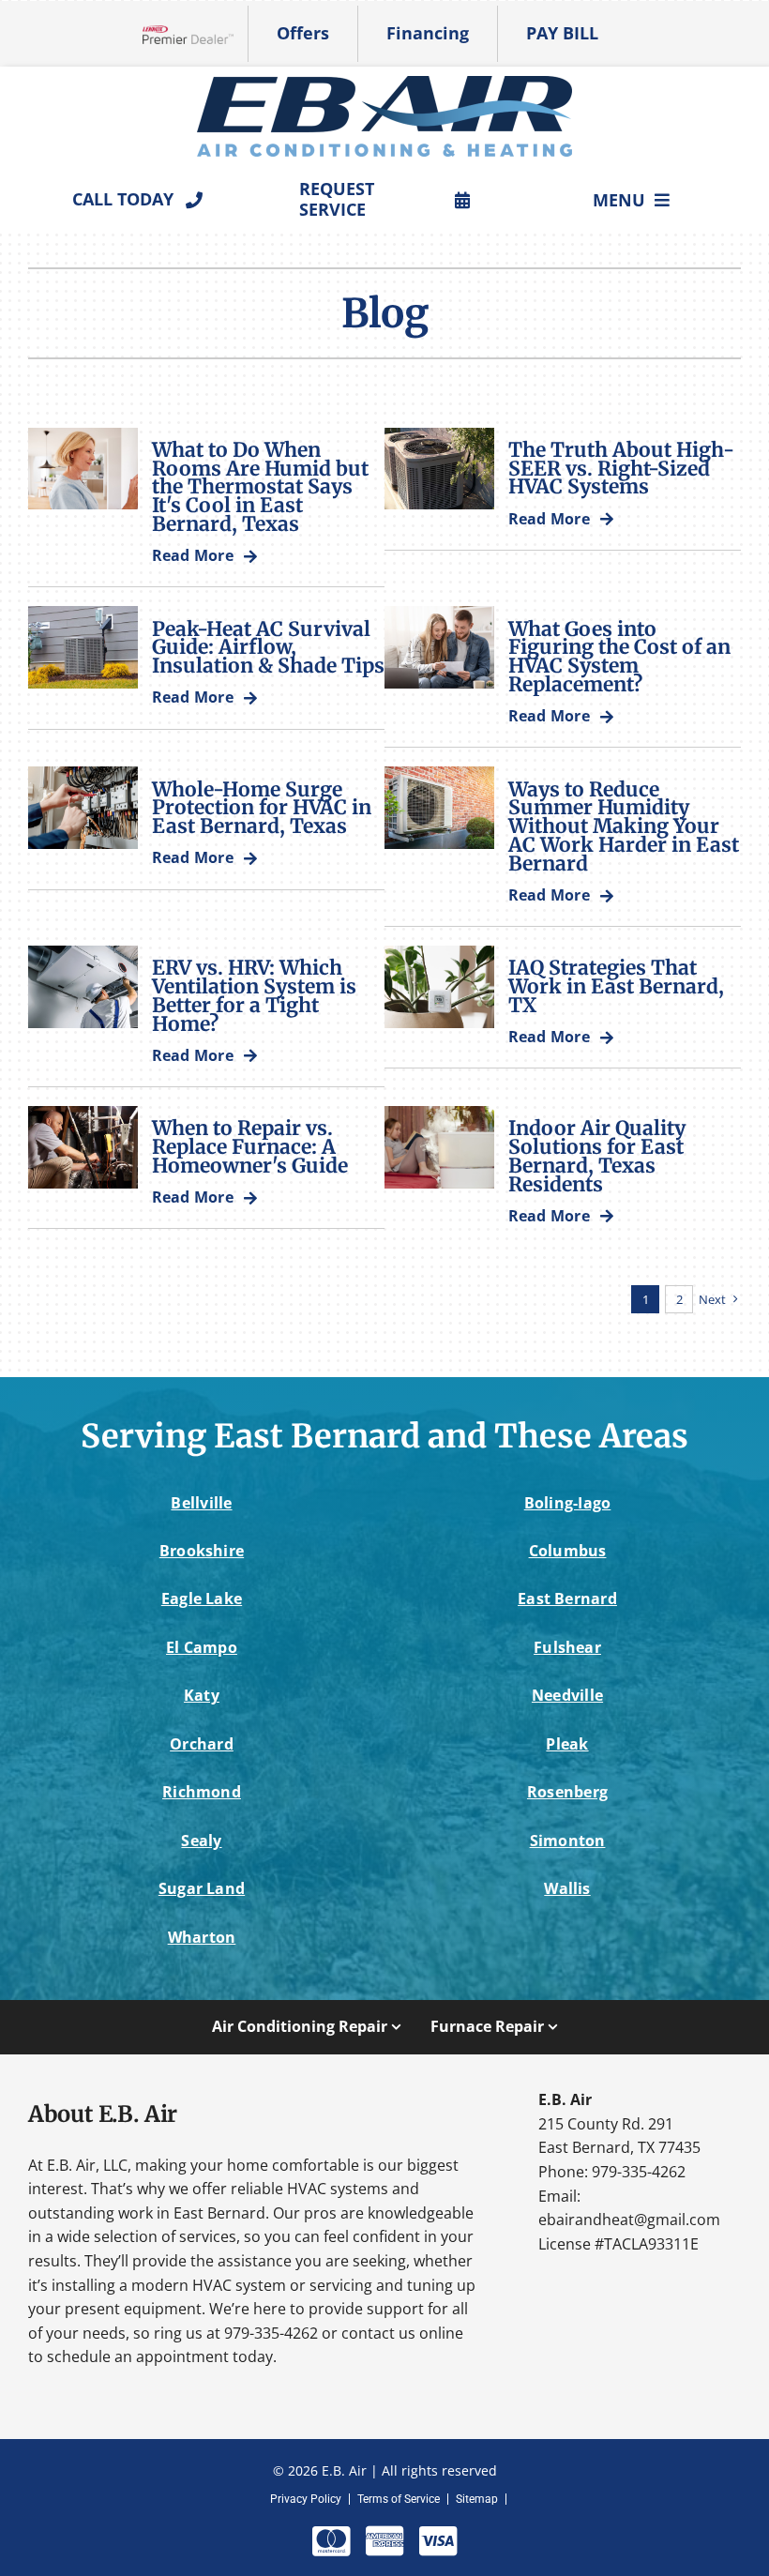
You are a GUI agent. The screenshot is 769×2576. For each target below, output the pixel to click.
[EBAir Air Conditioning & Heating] (384, 83)
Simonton (568, 1841)
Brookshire (202, 1551)
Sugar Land (202, 1888)
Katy (202, 1695)
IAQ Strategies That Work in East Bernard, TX (616, 986)
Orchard (202, 1744)
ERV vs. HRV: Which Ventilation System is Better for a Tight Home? (254, 995)
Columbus (568, 1551)
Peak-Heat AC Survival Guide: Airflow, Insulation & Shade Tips (268, 648)
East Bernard (567, 1599)
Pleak (567, 1744)
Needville (567, 1695)
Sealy (201, 1841)
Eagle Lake (202, 1599)
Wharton (202, 1937)
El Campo (202, 1647)
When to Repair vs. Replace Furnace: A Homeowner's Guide (250, 1147)
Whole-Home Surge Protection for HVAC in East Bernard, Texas (262, 808)
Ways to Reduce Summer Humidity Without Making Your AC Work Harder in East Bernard (624, 826)
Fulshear (567, 1647)
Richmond (202, 1792)
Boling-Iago (568, 1503)
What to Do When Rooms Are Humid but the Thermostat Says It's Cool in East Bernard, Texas (260, 487)
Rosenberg (567, 1792)
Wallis (567, 1888)
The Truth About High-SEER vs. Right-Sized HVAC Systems (621, 469)
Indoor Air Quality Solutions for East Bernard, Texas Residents (597, 1156)
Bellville (201, 1503)
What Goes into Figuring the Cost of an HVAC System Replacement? (619, 657)
